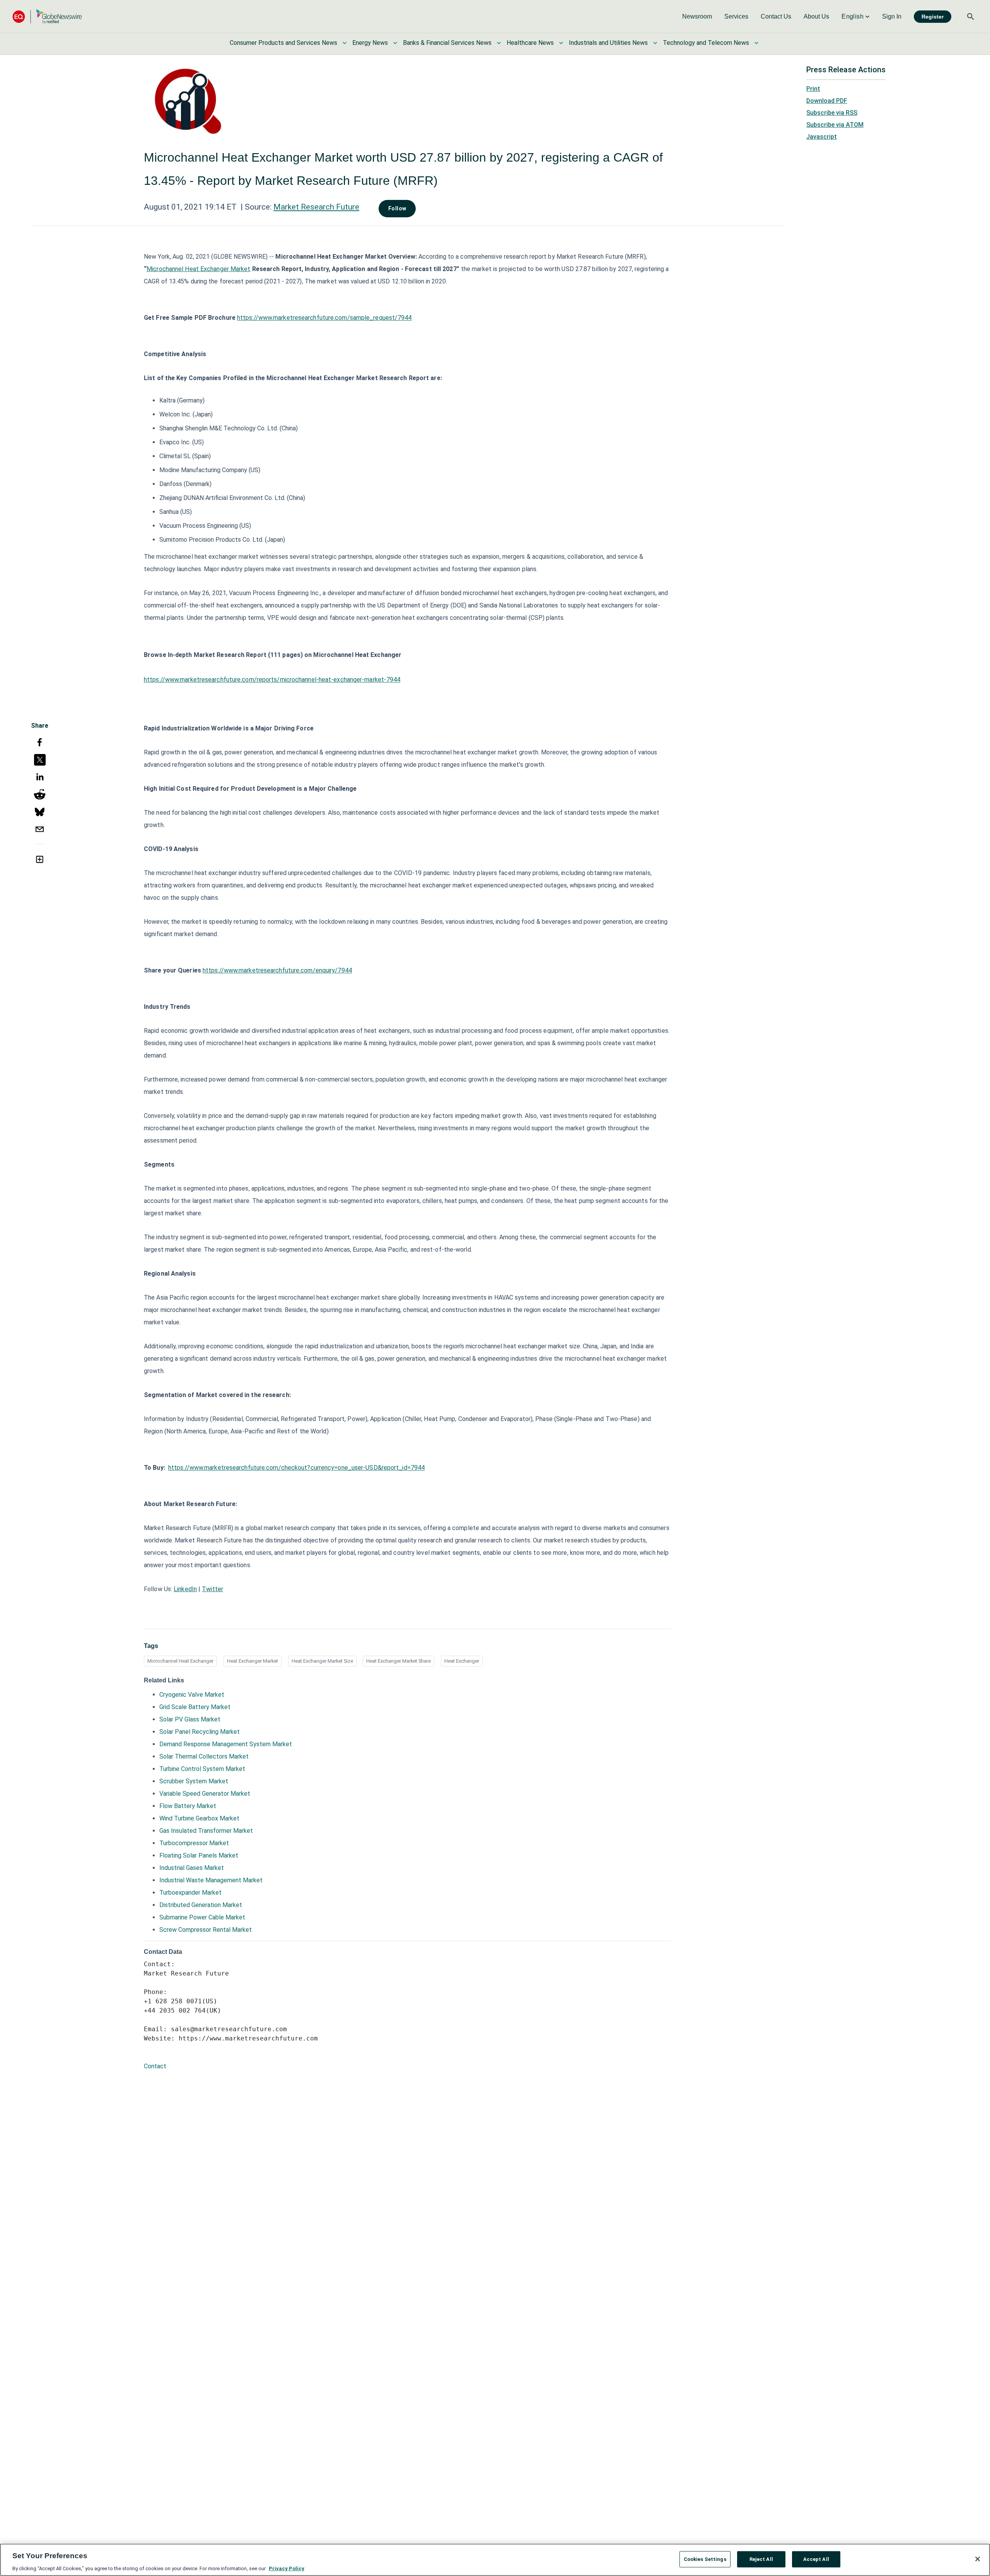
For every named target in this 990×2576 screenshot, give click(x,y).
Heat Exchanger (462, 1661)
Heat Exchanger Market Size (322, 1661)
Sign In (892, 16)
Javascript (822, 137)
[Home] (47, 16)
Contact (155, 2066)
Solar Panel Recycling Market (200, 1732)
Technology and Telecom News (706, 43)
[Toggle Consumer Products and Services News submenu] (345, 43)
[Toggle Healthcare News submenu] (561, 43)
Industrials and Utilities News (608, 43)
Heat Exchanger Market (253, 1661)
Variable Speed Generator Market (205, 1794)
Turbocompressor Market (194, 1843)
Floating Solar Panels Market (199, 1855)
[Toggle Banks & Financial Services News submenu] (499, 43)
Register (933, 17)
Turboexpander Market (190, 1893)
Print (813, 89)
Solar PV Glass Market (190, 1719)
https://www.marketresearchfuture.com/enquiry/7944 (277, 970)
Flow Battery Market (188, 1806)
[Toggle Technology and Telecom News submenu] (756, 43)
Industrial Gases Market (192, 1868)
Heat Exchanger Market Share (399, 1661)
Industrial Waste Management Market (211, 1880)
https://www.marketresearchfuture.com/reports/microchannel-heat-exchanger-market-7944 (272, 680)
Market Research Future (316, 207)
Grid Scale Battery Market (195, 1707)
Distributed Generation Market (201, 1905)
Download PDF (827, 101)
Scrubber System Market (194, 1781)
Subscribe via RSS (832, 113)
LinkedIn (185, 1589)
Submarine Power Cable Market (202, 1917)
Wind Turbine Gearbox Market (199, 1818)
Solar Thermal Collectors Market (204, 1756)
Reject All (761, 2559)
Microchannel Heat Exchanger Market (198, 269)
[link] (697, 17)
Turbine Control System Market (202, 1769)
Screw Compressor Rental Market (206, 1930)
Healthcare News (530, 43)
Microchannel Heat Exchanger (180, 1661)
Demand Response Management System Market (226, 1744)
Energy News (370, 43)
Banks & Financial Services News (447, 43)
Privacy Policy (287, 2568)
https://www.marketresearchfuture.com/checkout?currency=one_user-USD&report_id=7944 (296, 1468)
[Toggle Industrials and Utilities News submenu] (655, 43)
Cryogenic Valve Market (192, 1695)
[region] (495, 2560)
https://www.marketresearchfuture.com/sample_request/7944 (324, 318)
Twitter (213, 1589)
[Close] (978, 2559)
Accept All (816, 2559)
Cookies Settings (705, 2559)
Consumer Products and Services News (283, 43)
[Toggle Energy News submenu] (395, 43)
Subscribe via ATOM (835, 125)
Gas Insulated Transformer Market (206, 1831)
